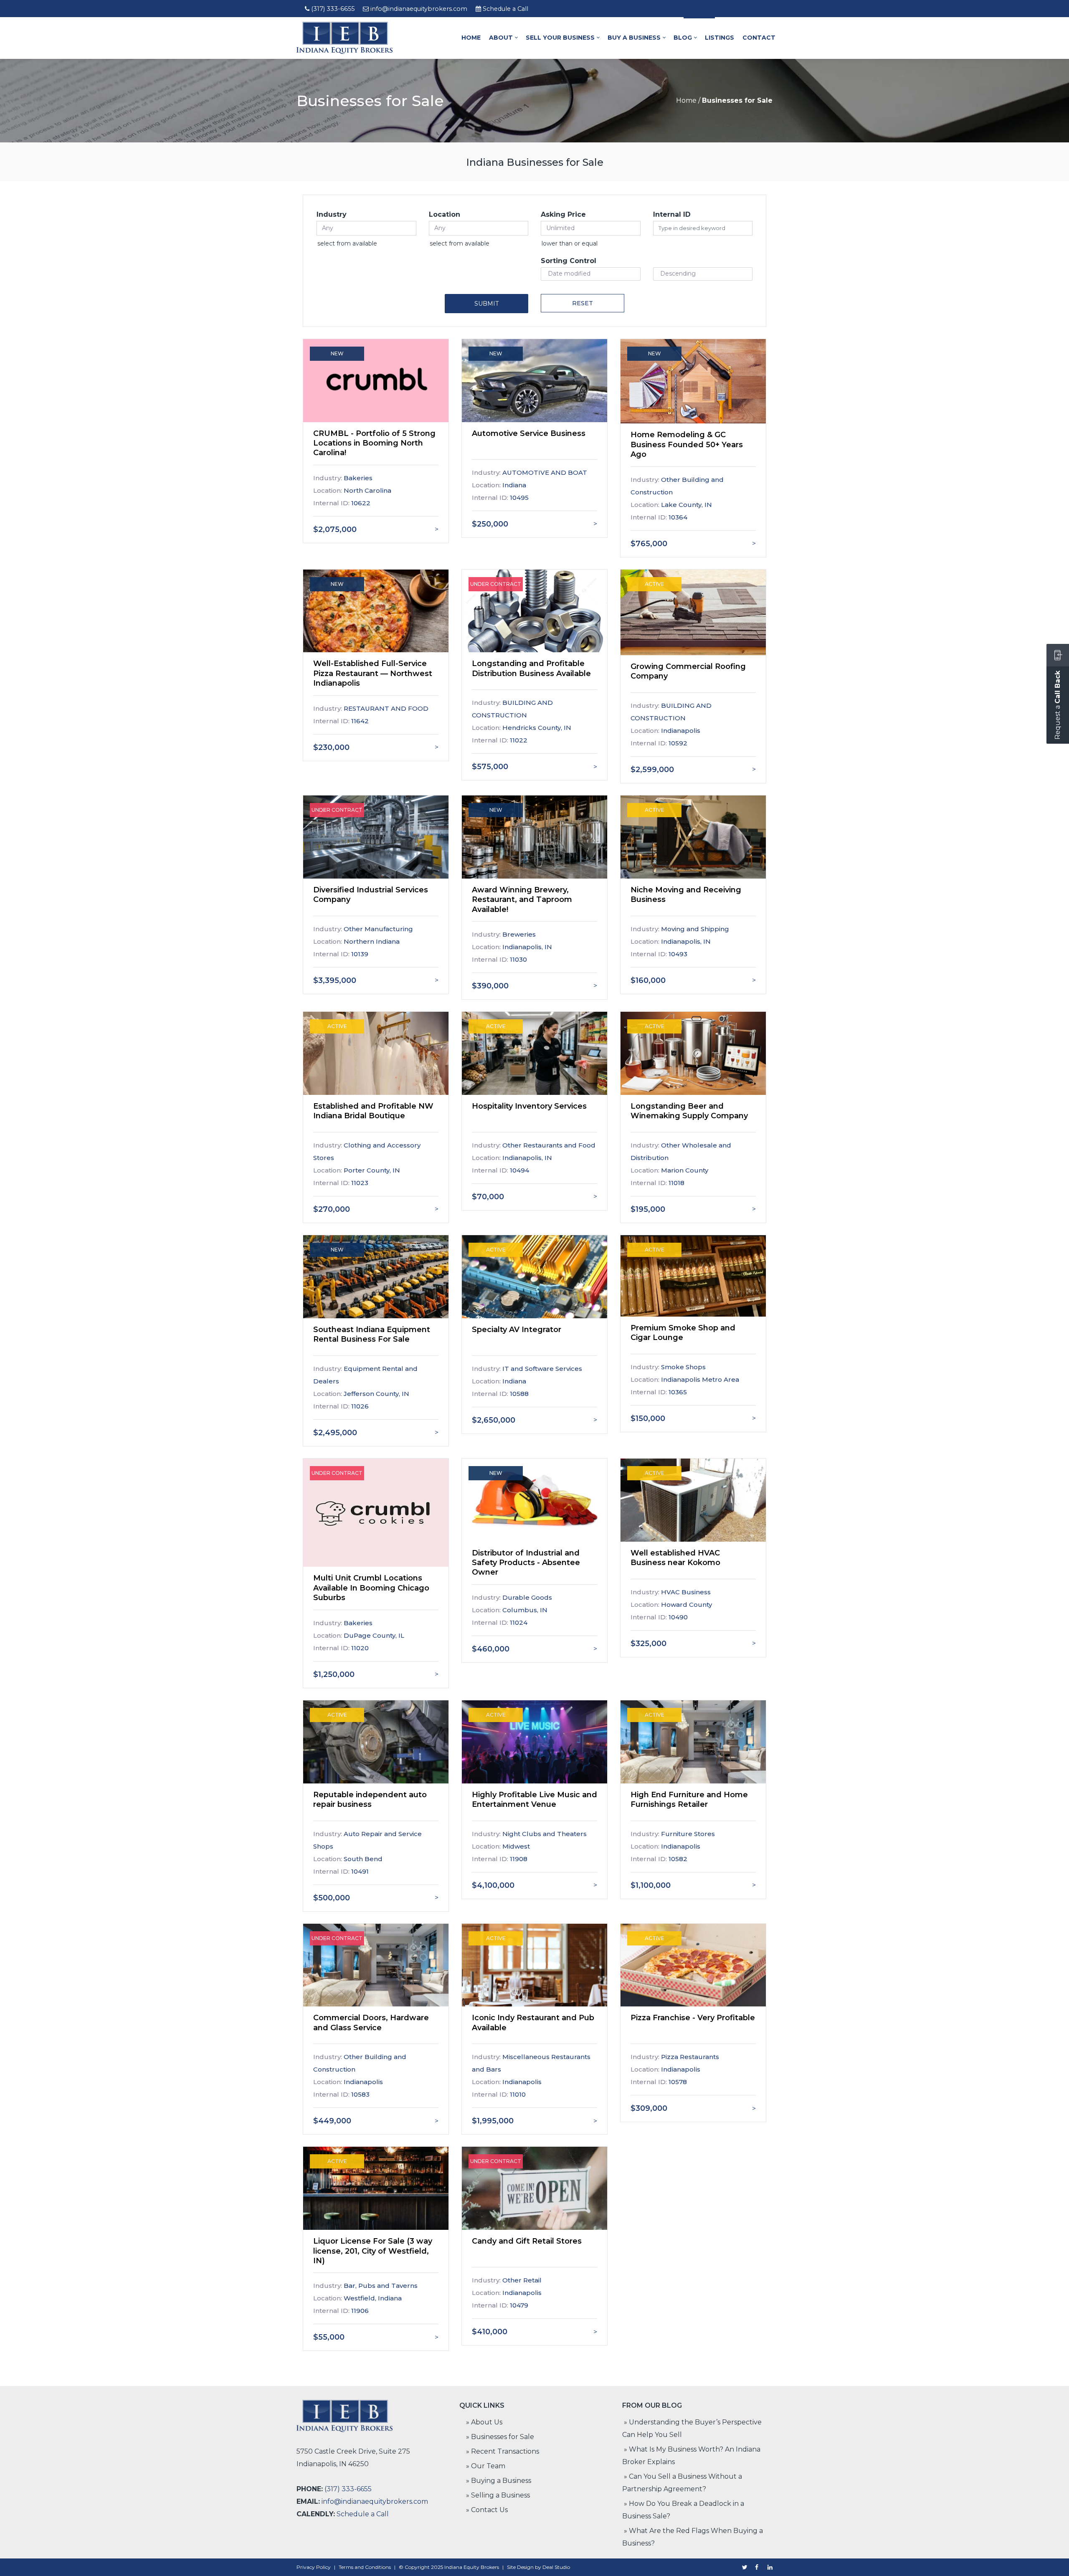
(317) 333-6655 (333, 9)
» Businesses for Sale (500, 2437)
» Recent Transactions (503, 2451)
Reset (583, 303)
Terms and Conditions (365, 2567)
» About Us (484, 2422)
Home (686, 100)
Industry (332, 214)
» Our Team (486, 2466)
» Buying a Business (499, 2481)
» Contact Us (487, 2510)
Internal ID (672, 214)
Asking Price (563, 214)
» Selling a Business (498, 2495)
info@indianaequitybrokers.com (419, 9)
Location (445, 214)
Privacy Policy (314, 2567)
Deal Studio (556, 2567)
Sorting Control (569, 261)
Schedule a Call (505, 9)
